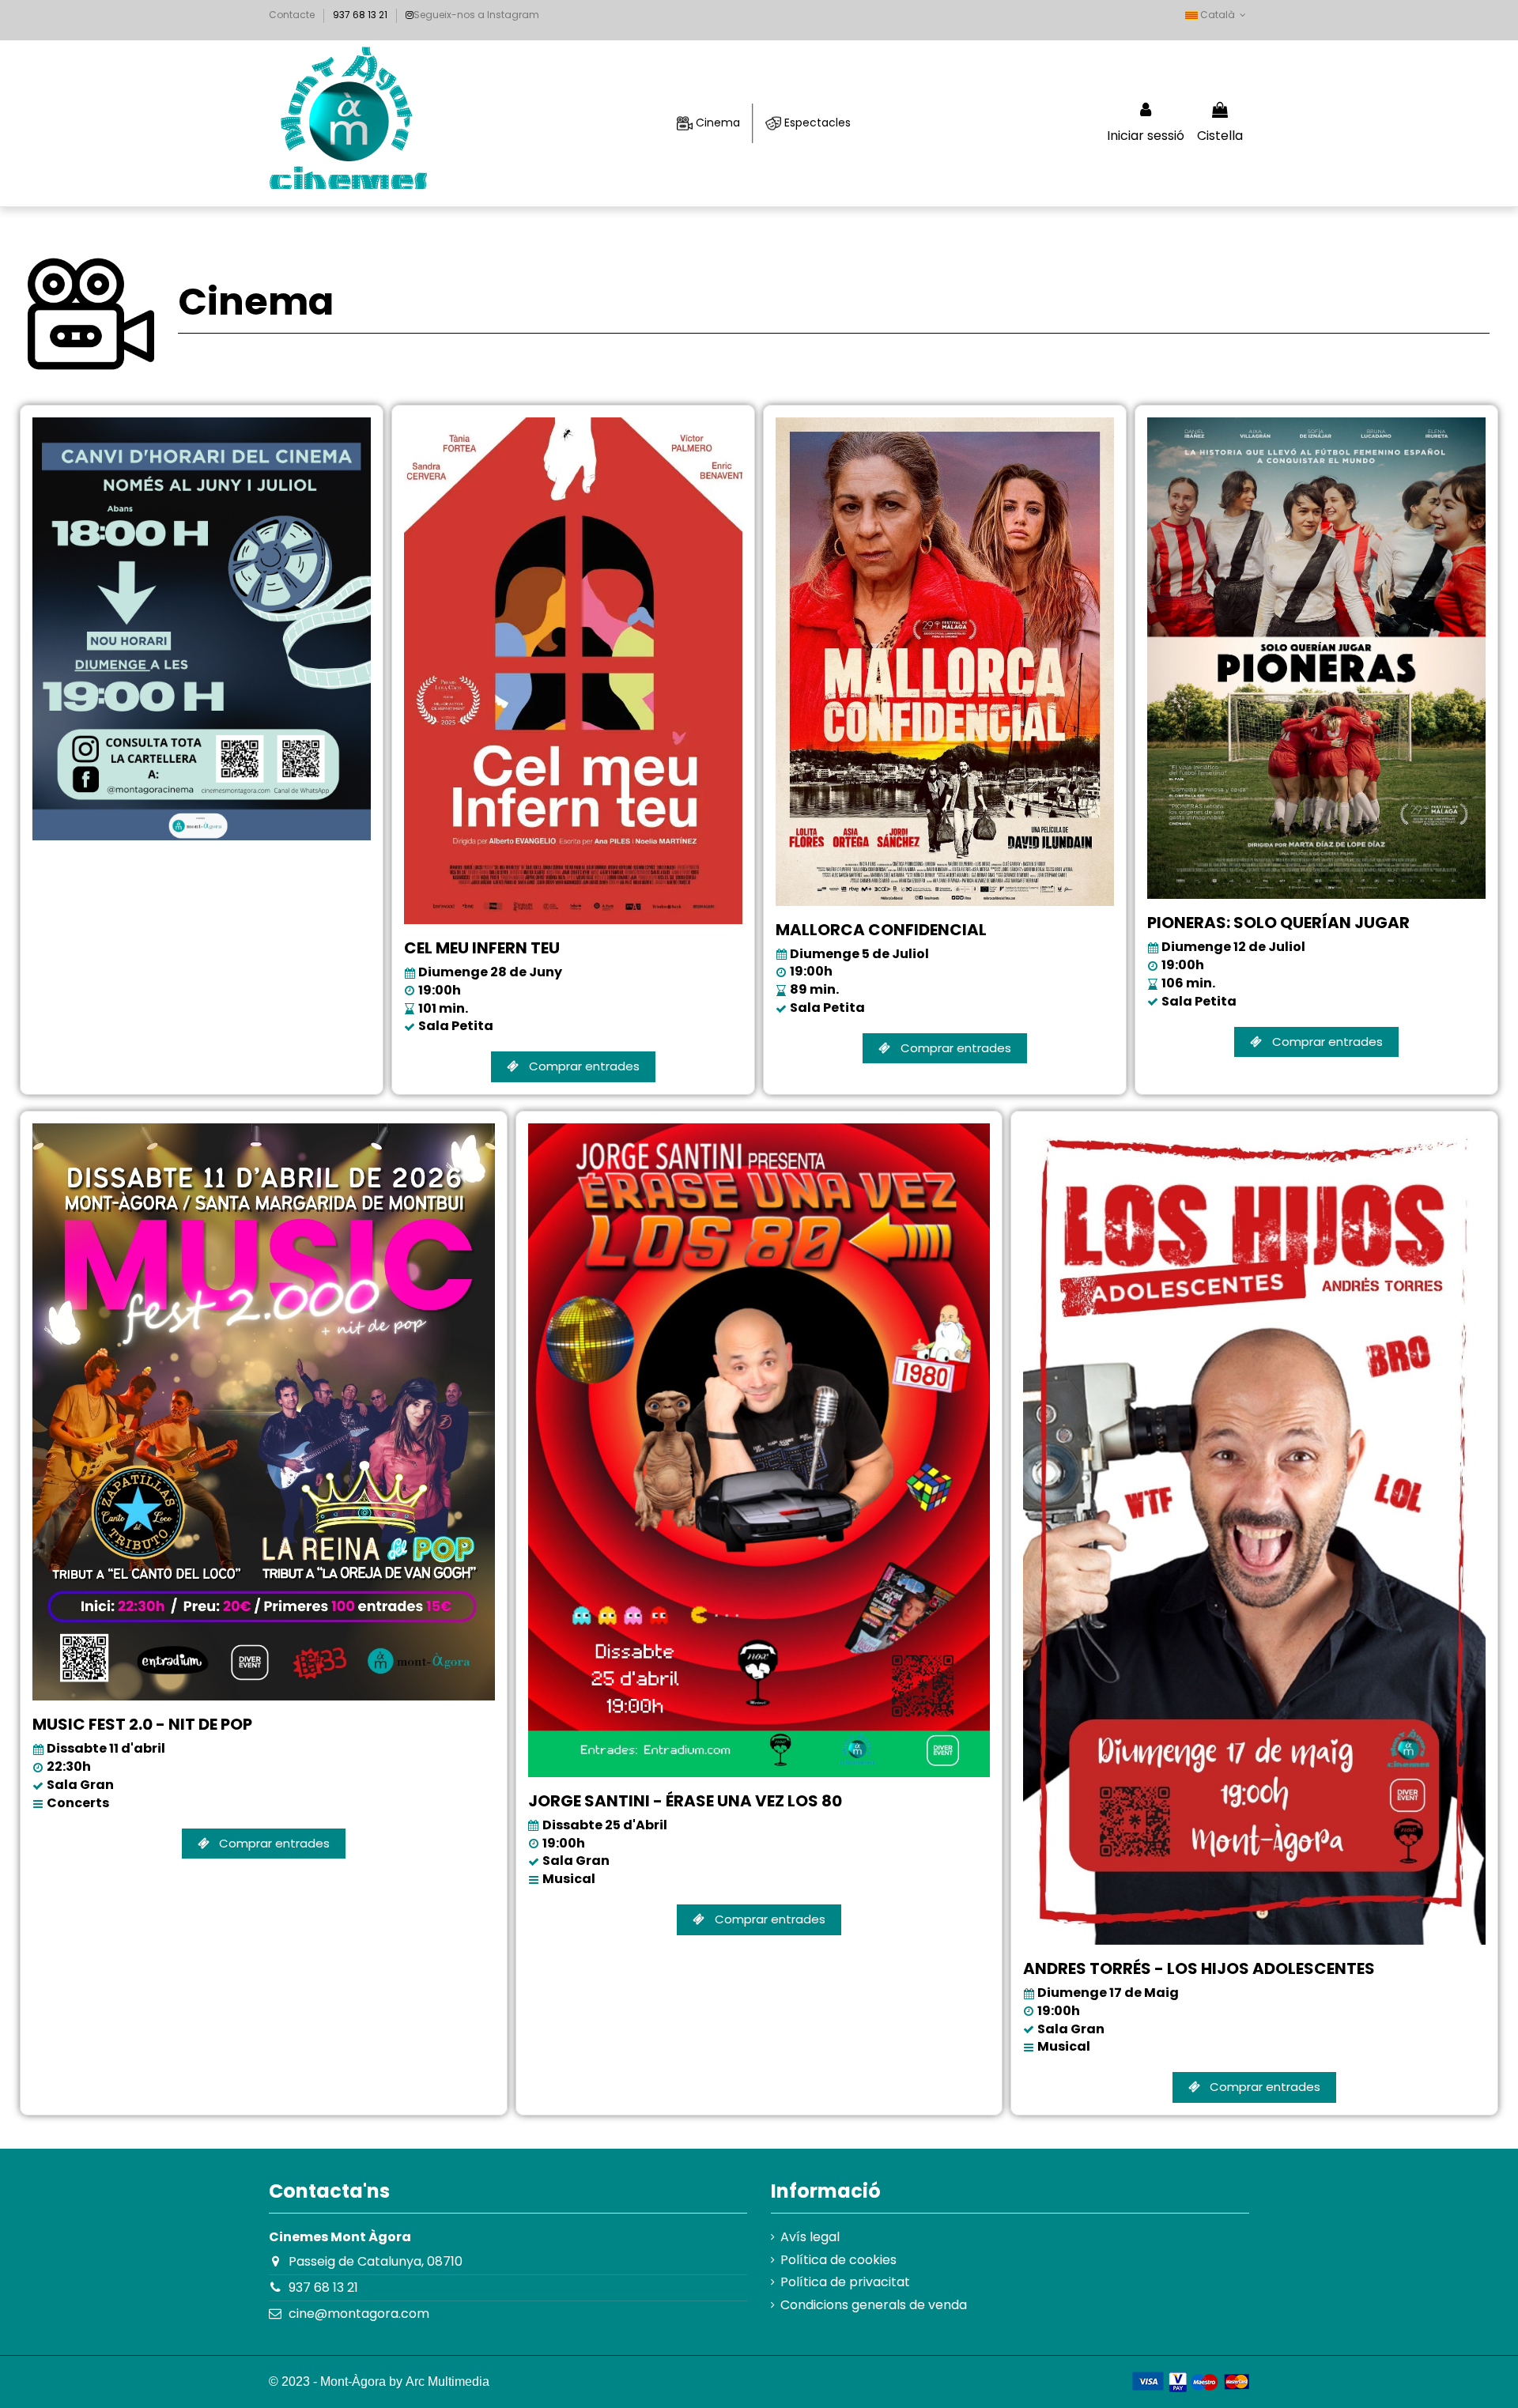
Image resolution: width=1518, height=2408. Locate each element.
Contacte (292, 15)
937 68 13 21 (323, 2287)
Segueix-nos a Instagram (476, 15)
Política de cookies (838, 2260)
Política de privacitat (845, 2282)
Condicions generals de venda (874, 2305)
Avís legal (810, 2237)
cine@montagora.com (359, 2314)
